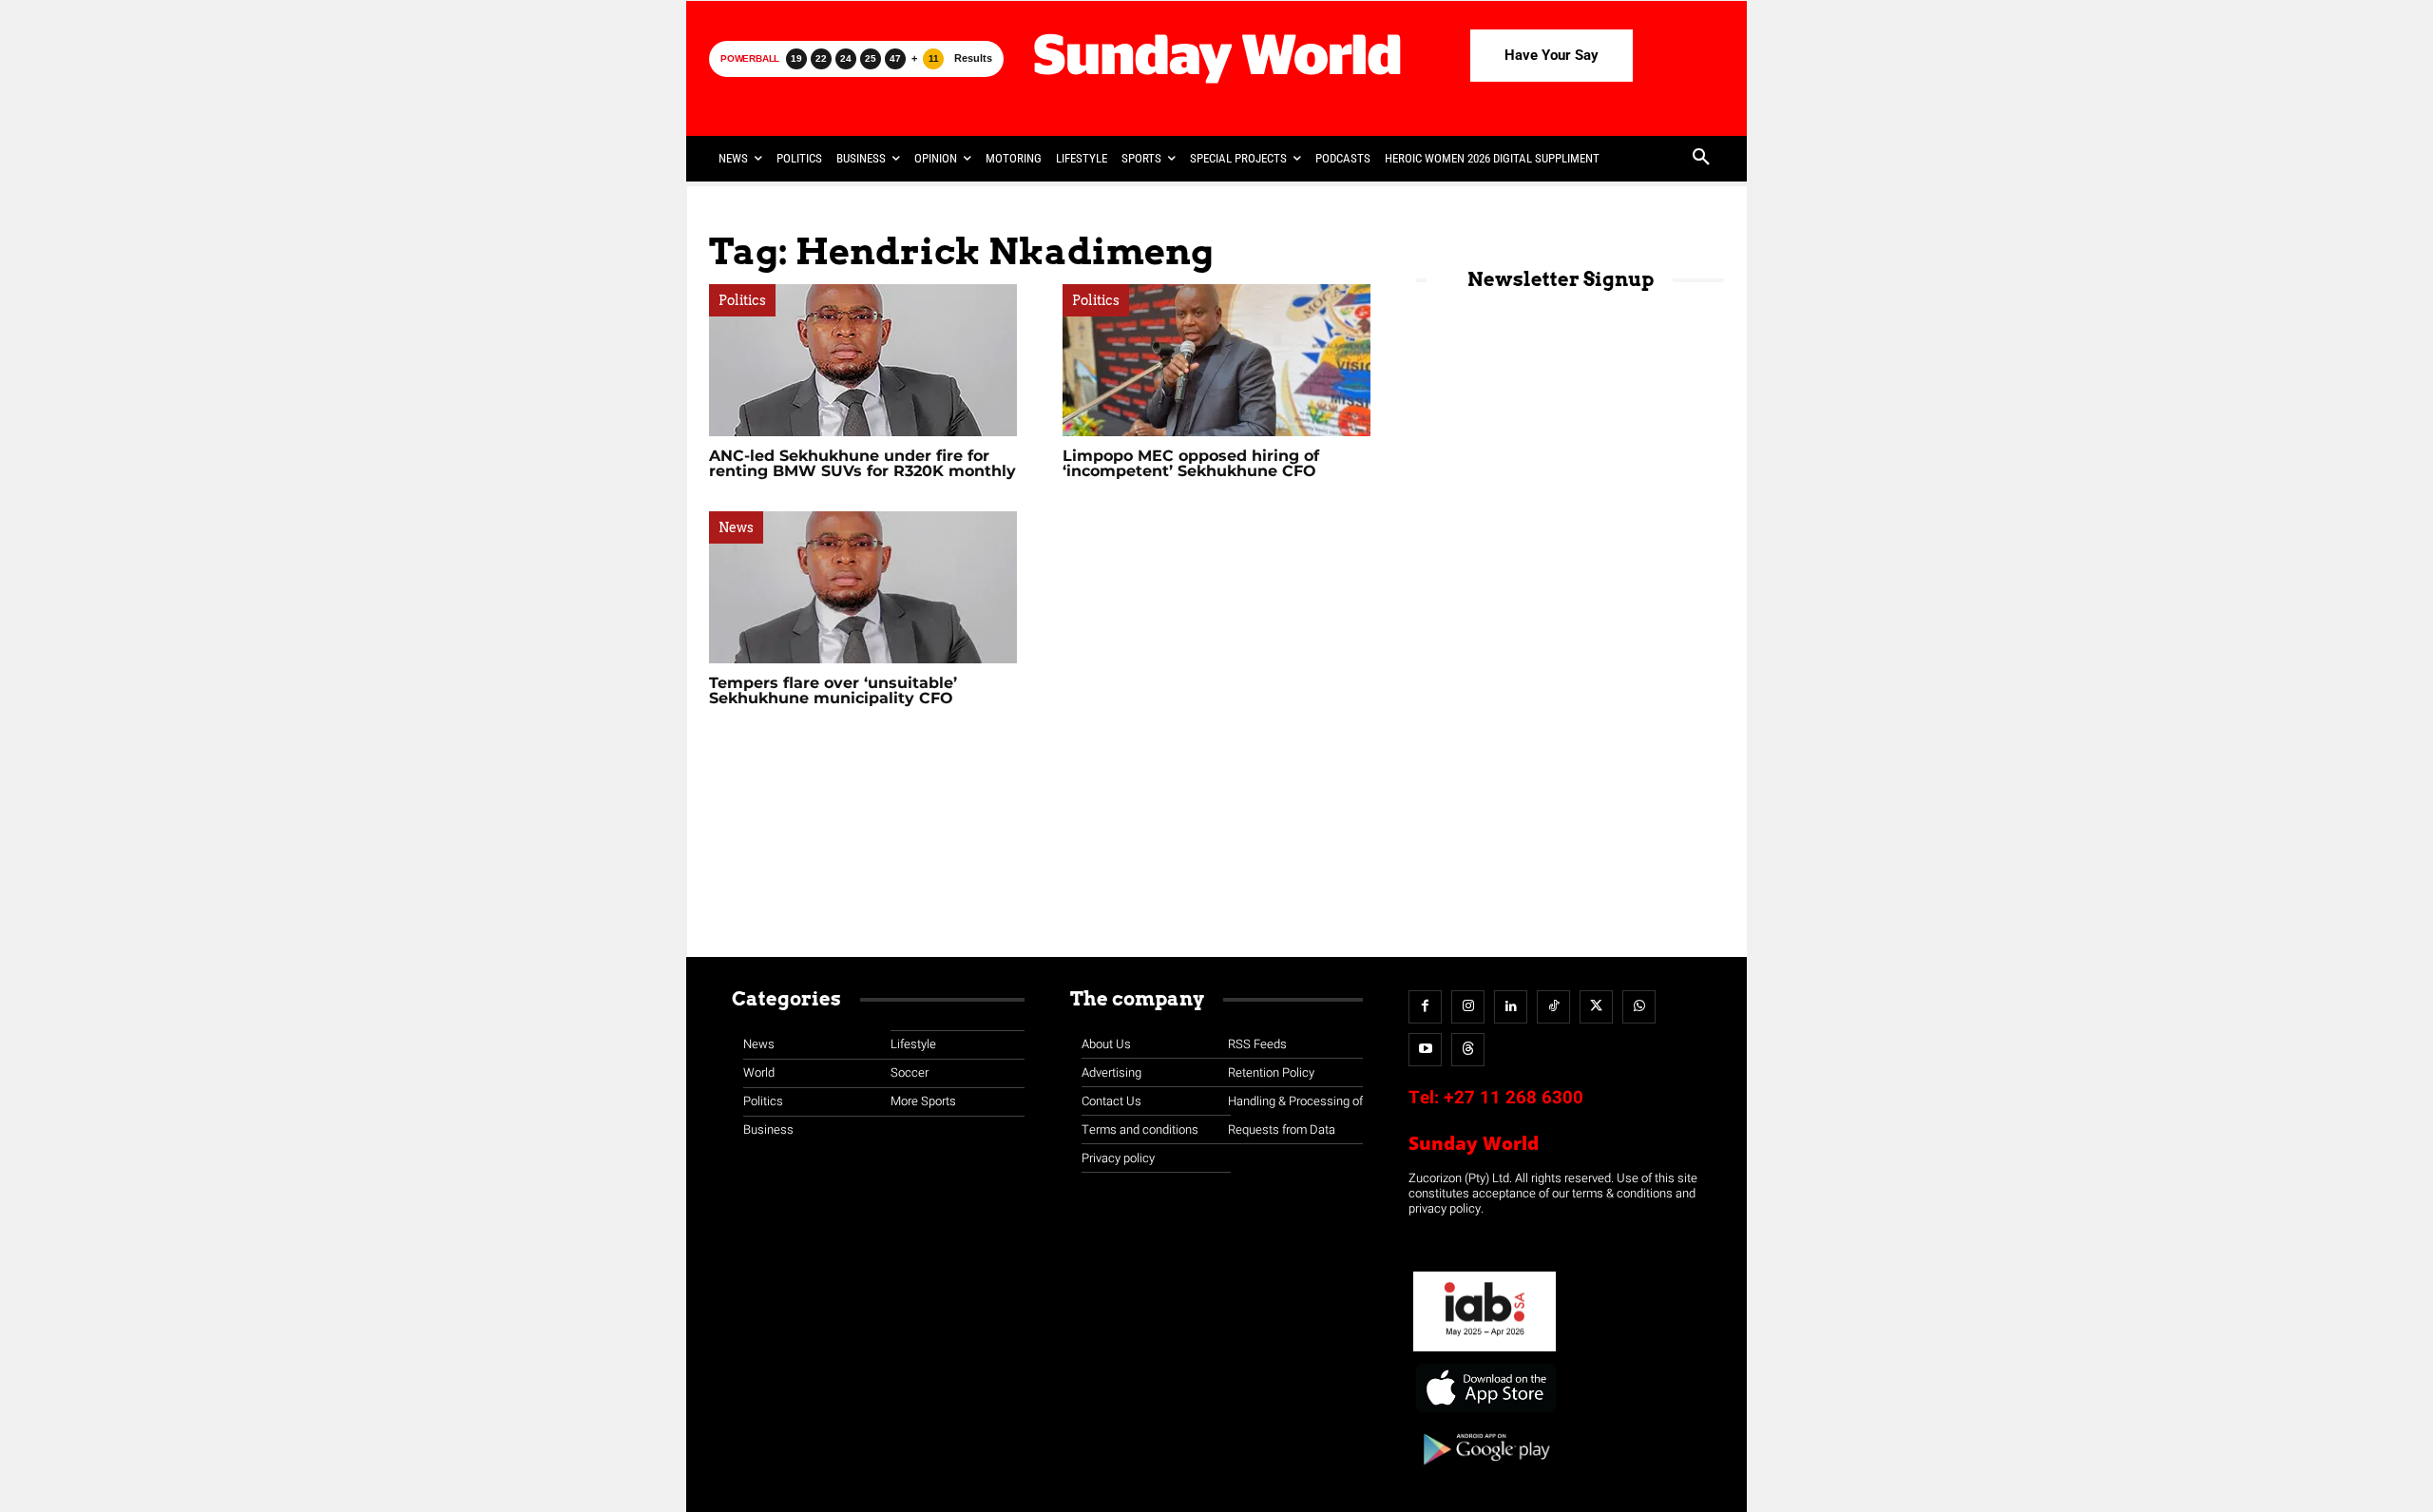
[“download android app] (1485, 1472)
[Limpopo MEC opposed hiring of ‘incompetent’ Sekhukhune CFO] (1216, 360)
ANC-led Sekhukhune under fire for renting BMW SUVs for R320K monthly (862, 463)
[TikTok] (1553, 1007)
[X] (1596, 1007)
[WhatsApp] (1639, 1007)
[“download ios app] (1485, 1413)
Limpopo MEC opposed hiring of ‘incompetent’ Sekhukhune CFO (1191, 463)
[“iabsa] (1485, 1352)
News (736, 527)
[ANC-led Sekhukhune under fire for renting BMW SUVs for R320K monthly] (863, 360)
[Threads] (1468, 1050)
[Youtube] (1425, 1050)
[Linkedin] (1511, 1007)
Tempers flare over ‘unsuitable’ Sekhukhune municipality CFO (833, 690)
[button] (1701, 159)
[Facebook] (1425, 1007)
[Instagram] (1468, 1007)
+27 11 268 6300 (1513, 1098)
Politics (742, 300)
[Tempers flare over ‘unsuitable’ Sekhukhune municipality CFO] (863, 587)
